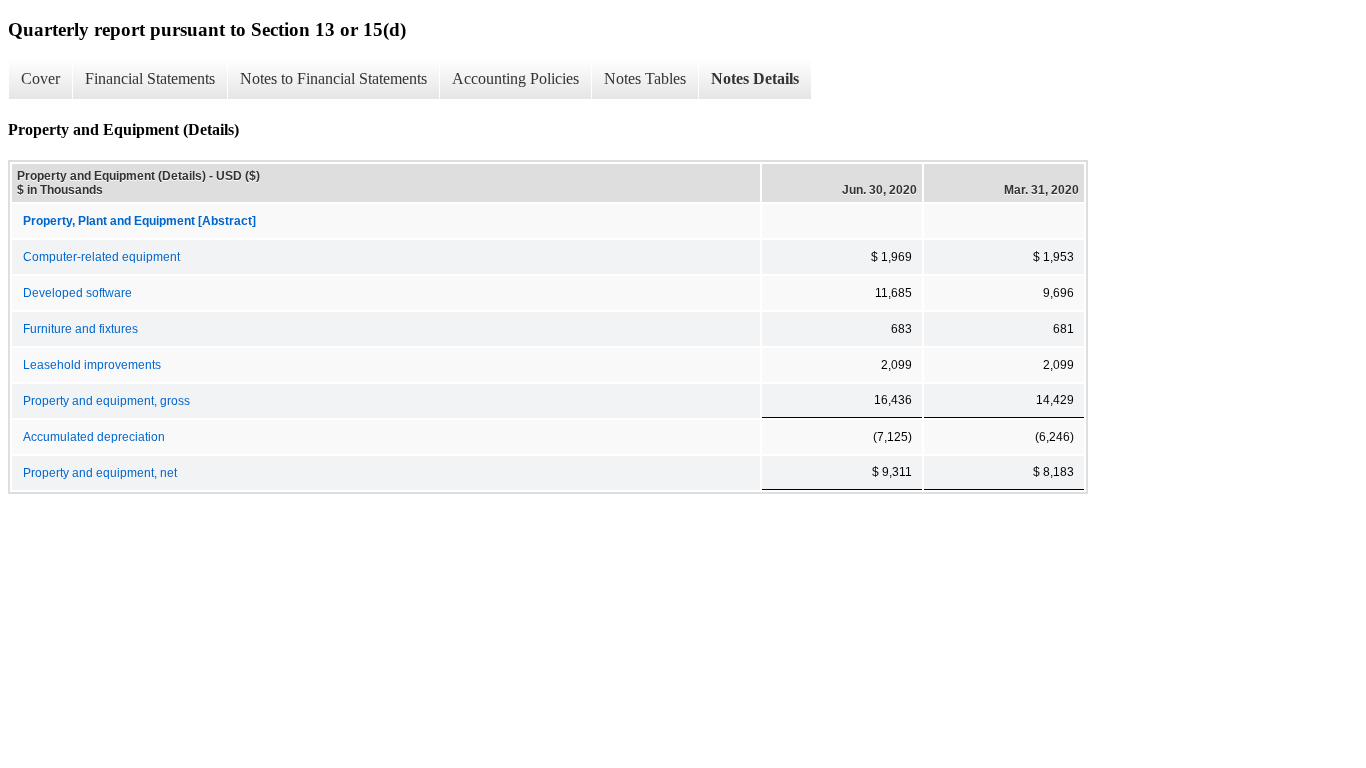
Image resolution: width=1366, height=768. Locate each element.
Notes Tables (645, 78)
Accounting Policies (515, 78)
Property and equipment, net (100, 473)
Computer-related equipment (101, 257)
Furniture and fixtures (80, 329)
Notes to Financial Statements (333, 78)
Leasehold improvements (92, 365)
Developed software (77, 293)
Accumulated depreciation (94, 437)
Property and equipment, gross (106, 401)
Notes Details (755, 78)
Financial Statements (150, 78)
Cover (40, 78)
